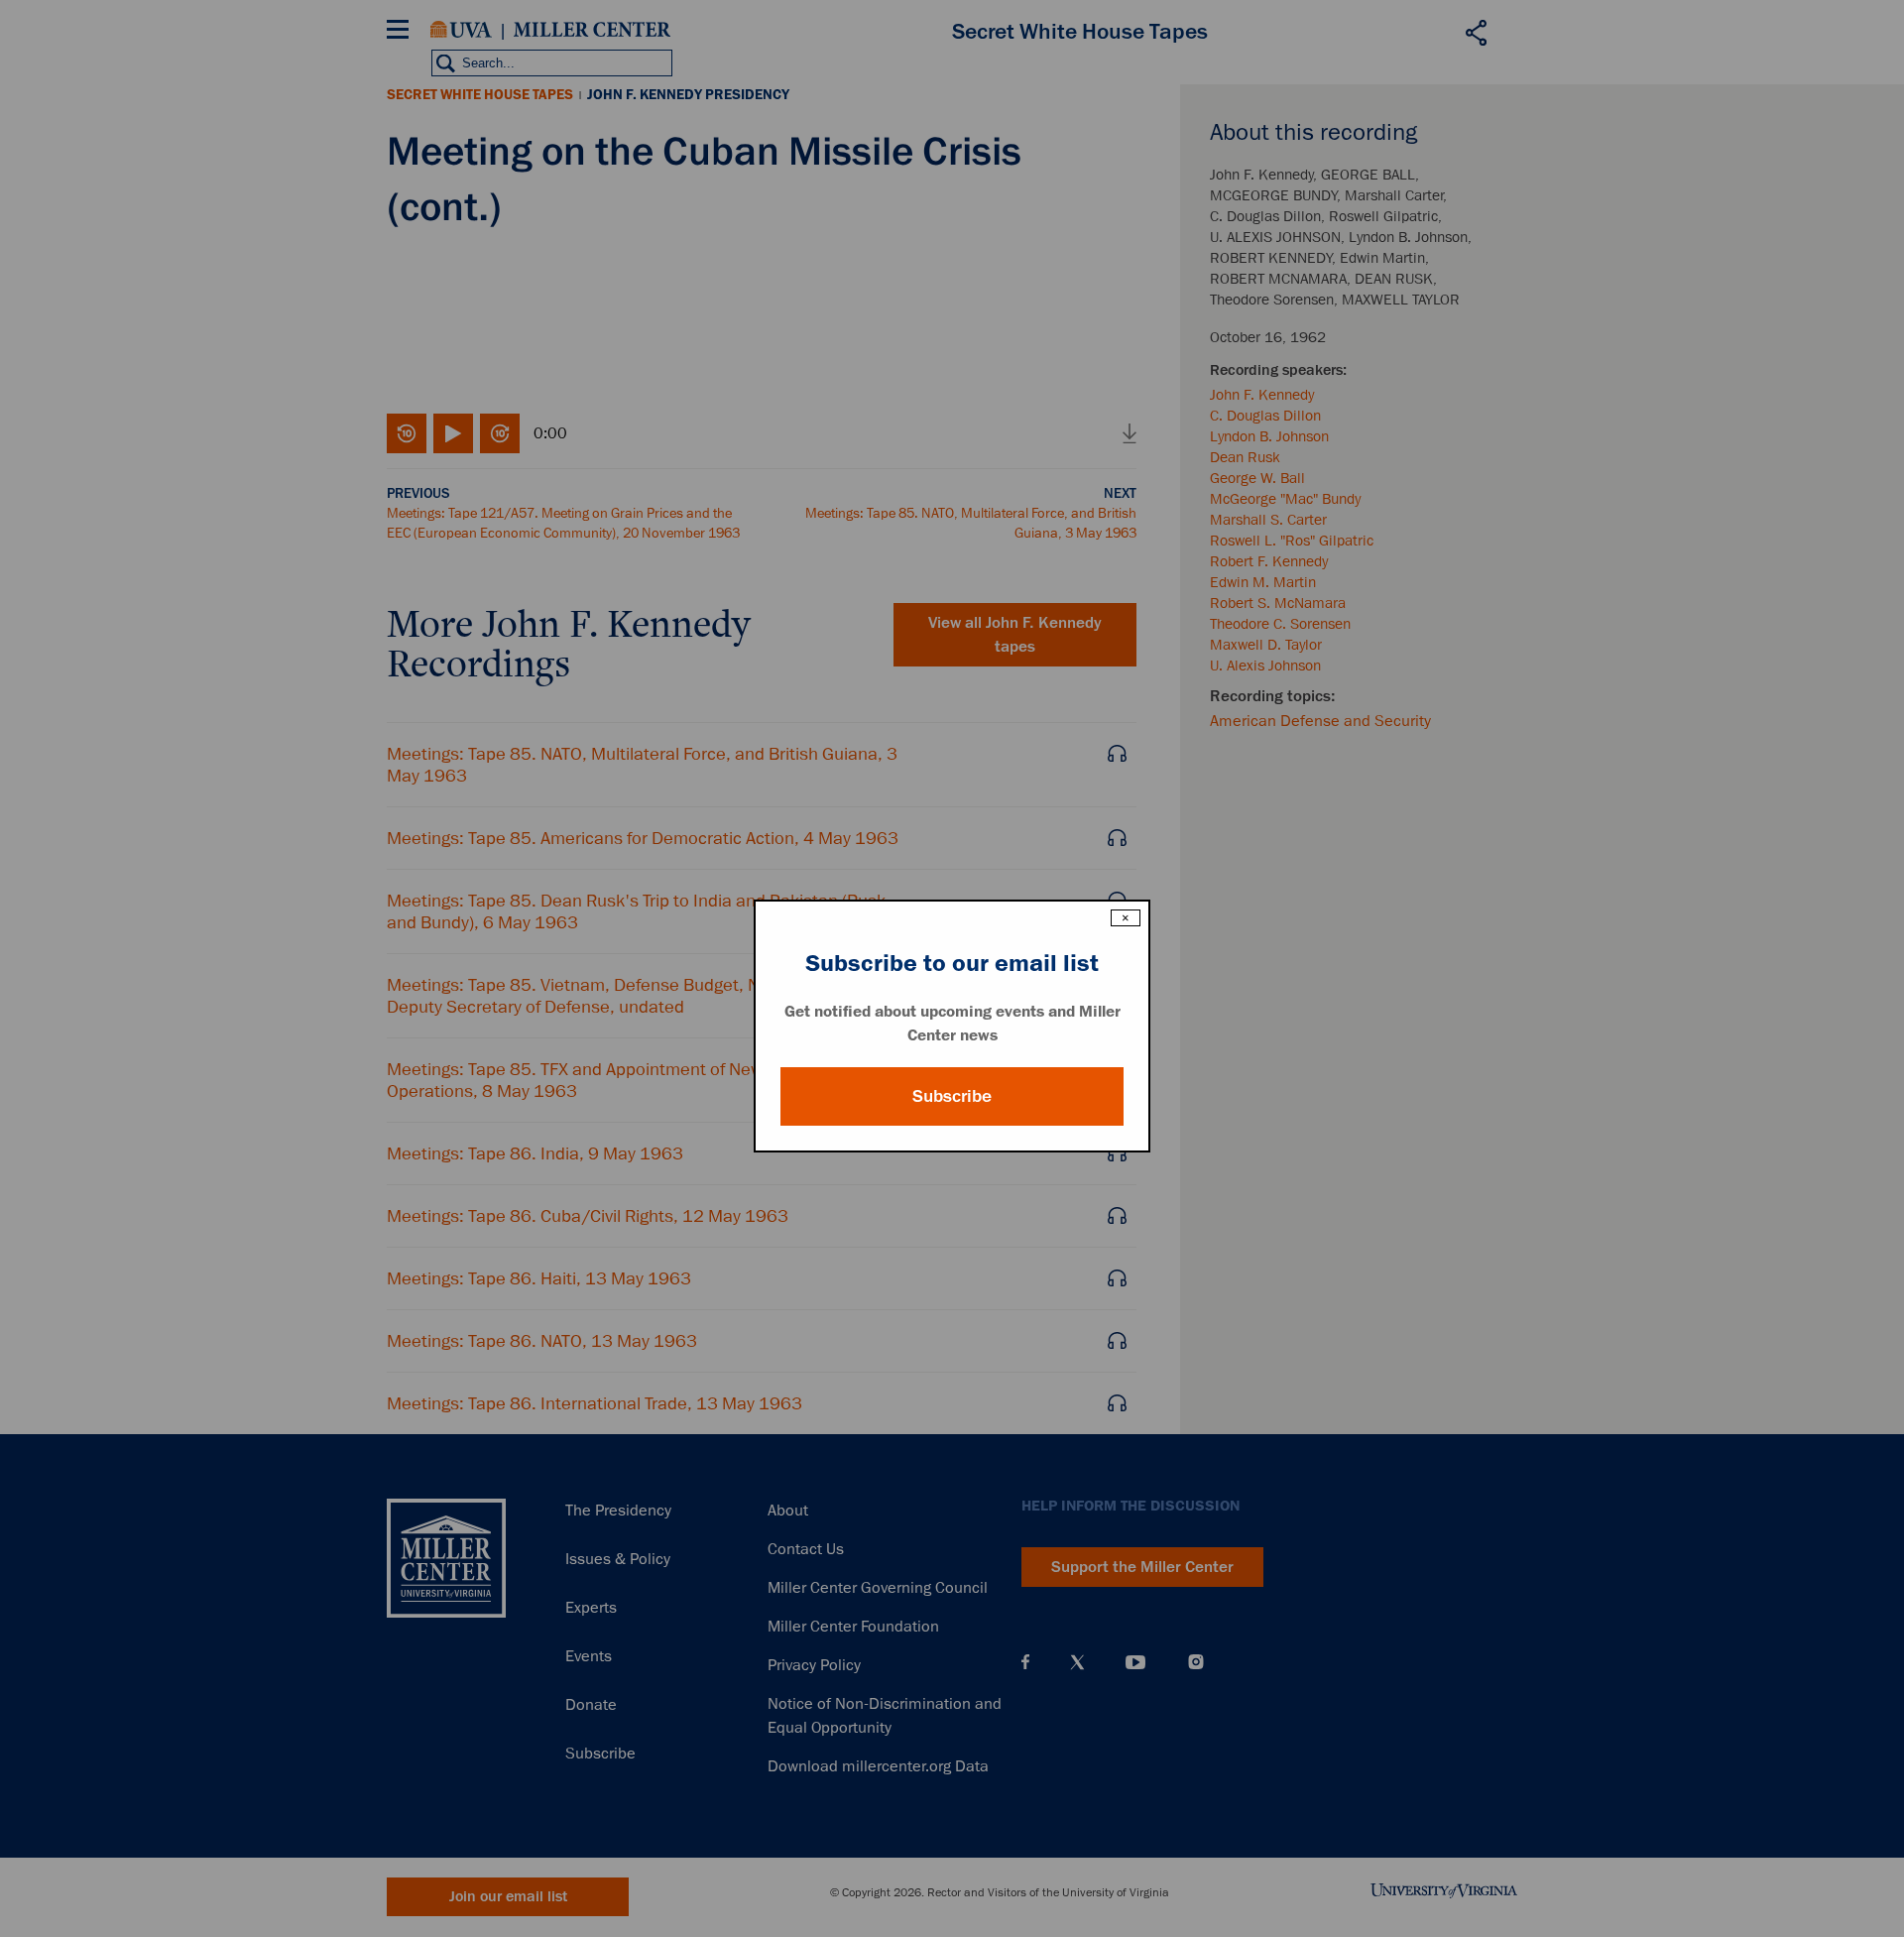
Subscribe (952, 1096)
